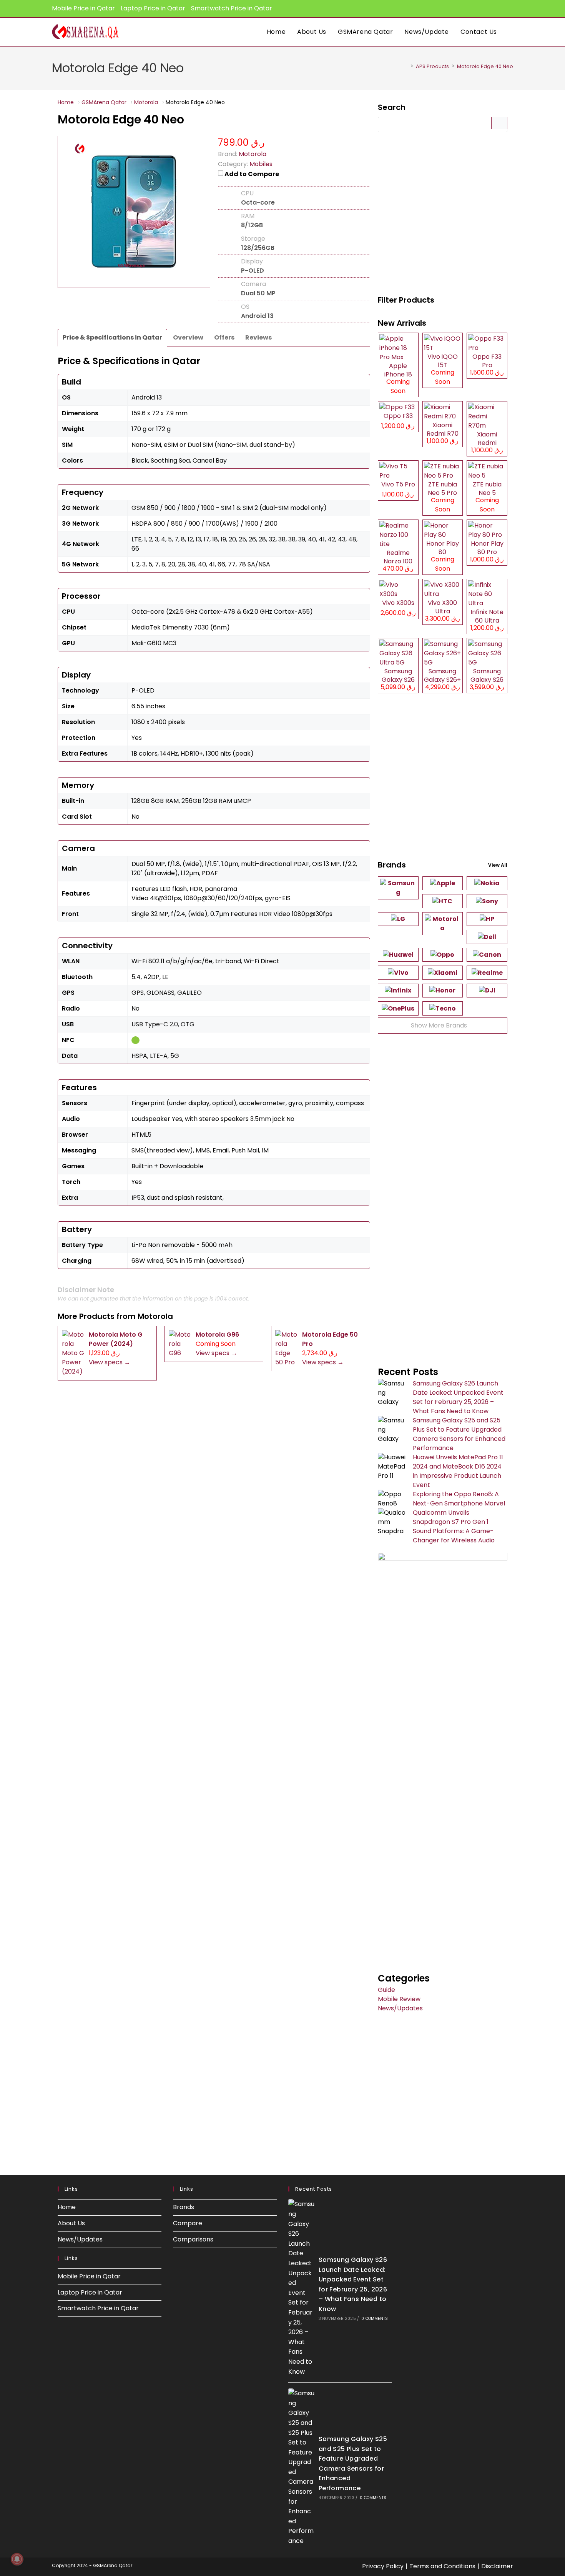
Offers (224, 337)
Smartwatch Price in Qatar (232, 8)
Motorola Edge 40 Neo (485, 66)
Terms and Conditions (442, 2566)
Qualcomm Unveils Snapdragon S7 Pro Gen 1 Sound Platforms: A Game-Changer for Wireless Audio (454, 1526)
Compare (188, 2223)
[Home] (406, 66)
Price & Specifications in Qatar (112, 337)
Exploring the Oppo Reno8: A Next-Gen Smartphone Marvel (459, 1499)
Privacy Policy (383, 2566)
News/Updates (400, 2008)
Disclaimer (497, 2566)
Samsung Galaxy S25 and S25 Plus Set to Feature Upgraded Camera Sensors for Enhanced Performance (459, 1434)
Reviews (258, 337)
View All (498, 865)
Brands (184, 2207)
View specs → (110, 1362)
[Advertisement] (443, 215)
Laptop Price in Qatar (153, 8)
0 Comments (375, 2319)
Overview (188, 337)
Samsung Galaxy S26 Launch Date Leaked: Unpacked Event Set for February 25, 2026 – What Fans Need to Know (458, 1397)
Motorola (155, 1316)
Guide (386, 1990)
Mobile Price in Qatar (83, 8)
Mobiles (261, 164)
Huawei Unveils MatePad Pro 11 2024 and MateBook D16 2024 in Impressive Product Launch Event (458, 1471)
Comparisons (193, 2239)
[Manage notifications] (17, 2559)
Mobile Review (399, 1999)
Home (67, 2207)
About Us (71, 2223)
